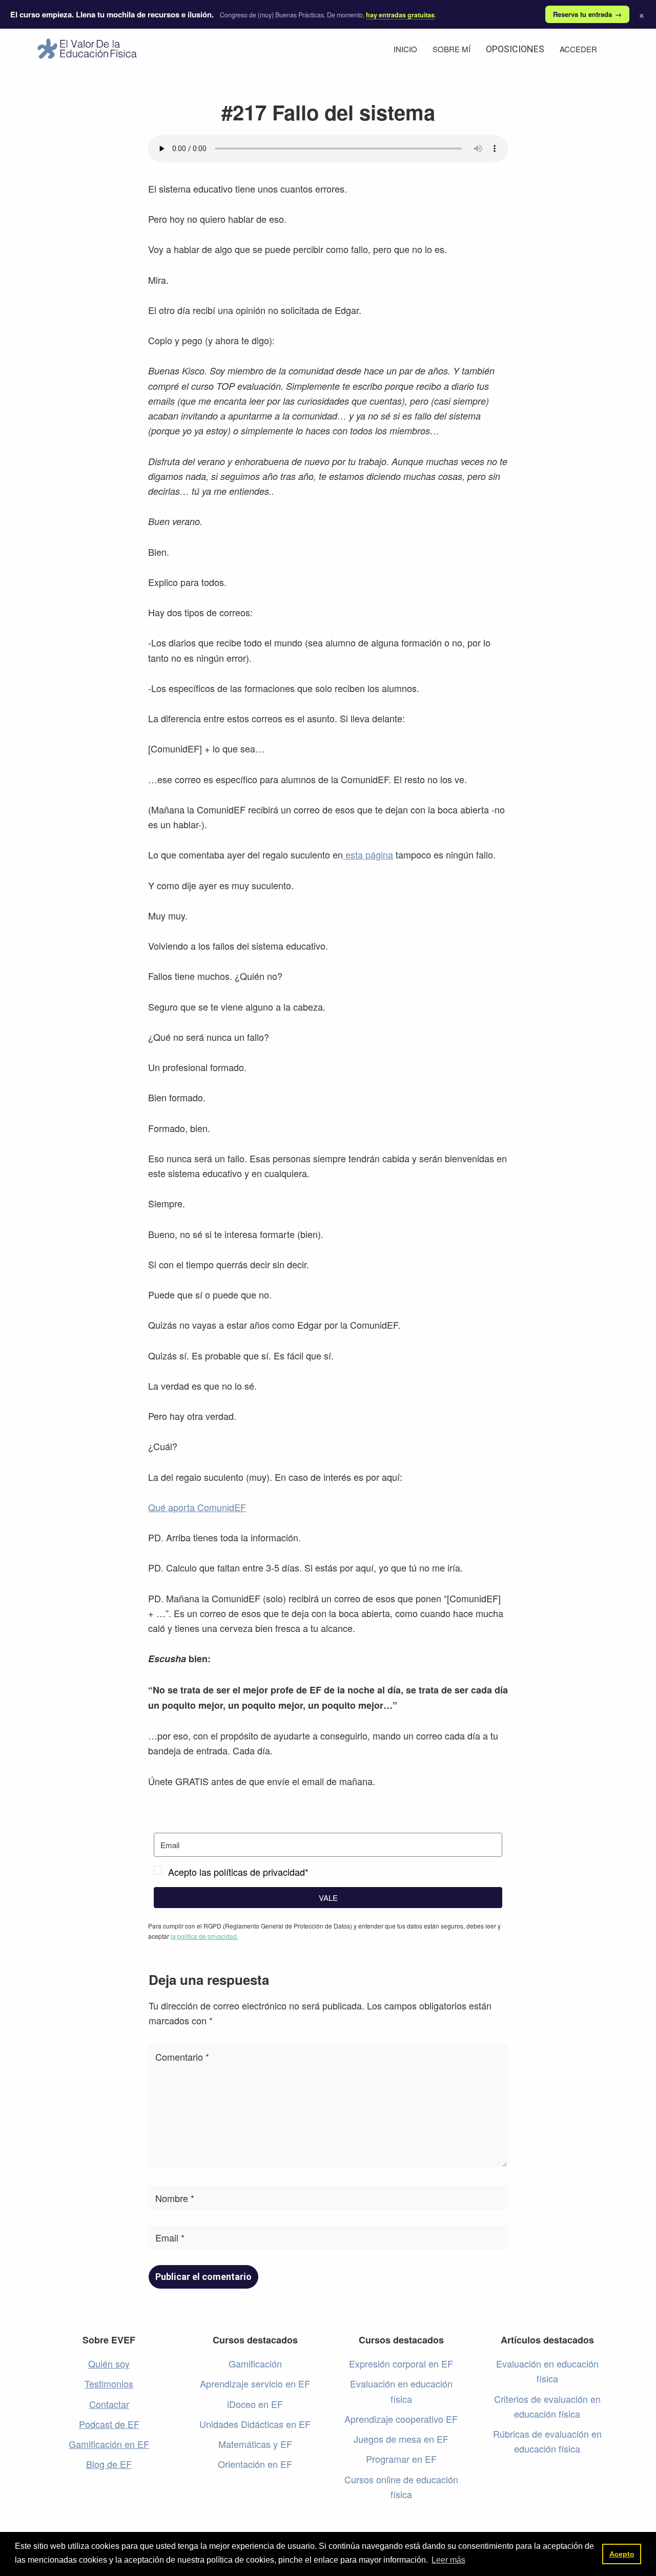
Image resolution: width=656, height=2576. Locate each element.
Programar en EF (401, 2459)
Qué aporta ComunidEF (197, 1507)
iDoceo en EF (255, 2404)
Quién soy (109, 2363)
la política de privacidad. (204, 1936)
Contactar (109, 2404)
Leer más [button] (448, 2560)
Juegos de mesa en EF (401, 2439)
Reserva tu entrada (587, 14)
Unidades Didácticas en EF (255, 2424)
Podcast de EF (109, 2424)
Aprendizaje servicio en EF (255, 2383)
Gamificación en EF (109, 2444)
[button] (328, 1872)
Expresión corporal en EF (401, 2363)
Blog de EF (109, 2464)
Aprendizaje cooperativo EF (401, 2419)
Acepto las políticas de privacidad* (238, 1872)
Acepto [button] (622, 2554)
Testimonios (109, 2383)
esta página (368, 854)
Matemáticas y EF (255, 2444)
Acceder (578, 49)
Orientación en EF (255, 2464)
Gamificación (255, 2363)
